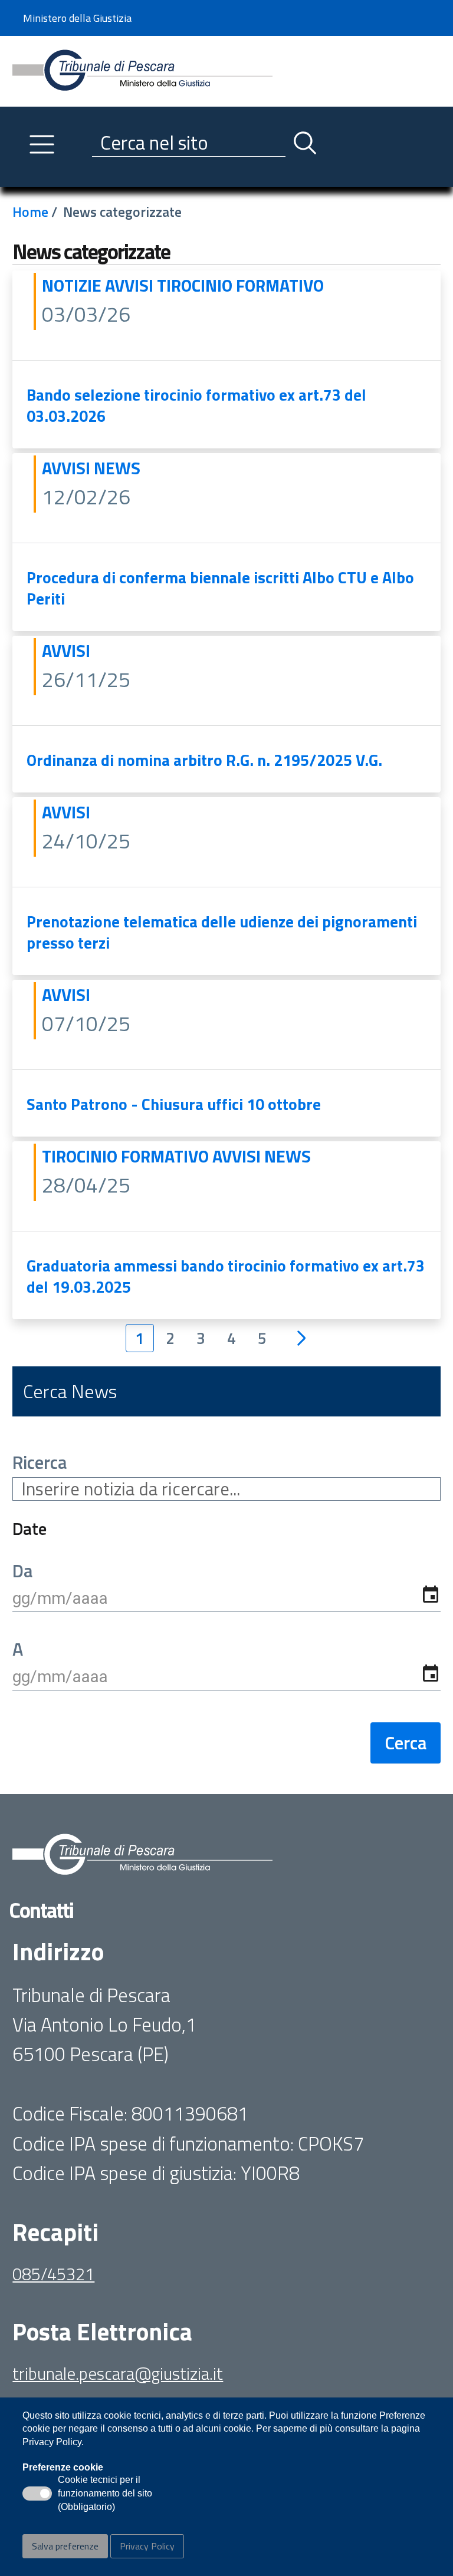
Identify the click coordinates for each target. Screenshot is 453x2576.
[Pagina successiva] (302, 1338)
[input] (226, 1598)
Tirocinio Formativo (240, 285)
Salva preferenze (65, 2546)
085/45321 (53, 2274)
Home (30, 212)
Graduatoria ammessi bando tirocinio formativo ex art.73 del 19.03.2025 (226, 1276)
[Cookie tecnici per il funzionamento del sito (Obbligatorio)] (37, 2494)
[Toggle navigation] (22, 175)
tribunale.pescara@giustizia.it (118, 2373)
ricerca (40, 1463)
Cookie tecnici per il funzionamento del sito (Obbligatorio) (105, 2494)
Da (22, 1571)
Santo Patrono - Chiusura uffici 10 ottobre (174, 1104)
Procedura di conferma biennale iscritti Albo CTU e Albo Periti (220, 588)
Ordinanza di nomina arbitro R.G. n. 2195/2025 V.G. (204, 760)
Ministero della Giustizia (77, 18)
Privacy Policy (147, 2546)
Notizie (73, 285)
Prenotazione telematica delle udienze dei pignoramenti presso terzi (222, 932)
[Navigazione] (42, 144)
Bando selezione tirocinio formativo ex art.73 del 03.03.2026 (196, 405)
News (117, 468)
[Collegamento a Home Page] (142, 70)
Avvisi (131, 285)
